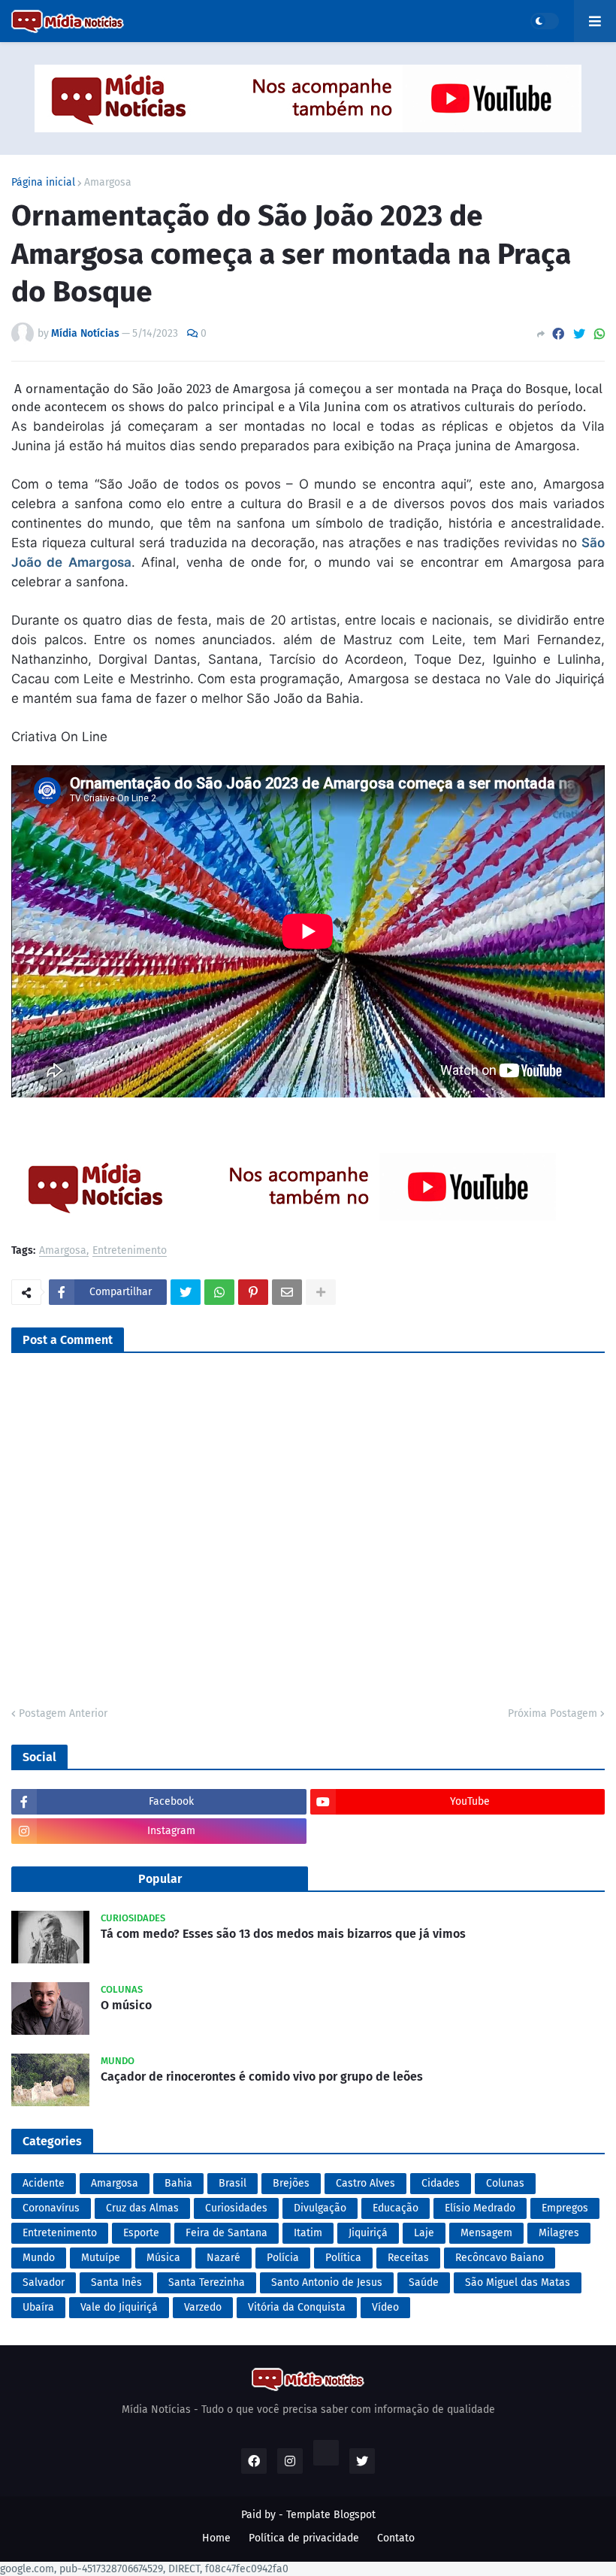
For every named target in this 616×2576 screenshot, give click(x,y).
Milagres (559, 2233)
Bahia (178, 2183)
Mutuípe (101, 2258)
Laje (424, 2233)
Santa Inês (116, 2282)
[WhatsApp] (599, 334)
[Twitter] (579, 334)
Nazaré (223, 2258)
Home (216, 2538)
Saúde (424, 2282)
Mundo (39, 2258)
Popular (160, 1879)
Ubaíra (38, 2307)
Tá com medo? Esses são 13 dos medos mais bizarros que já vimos (283, 1934)
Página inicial (43, 183)
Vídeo (385, 2307)
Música (163, 2258)
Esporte (141, 2233)
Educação (396, 2208)
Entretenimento (130, 1251)
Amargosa (108, 183)
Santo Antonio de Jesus (327, 2282)
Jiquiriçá (368, 2233)
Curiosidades (236, 2208)
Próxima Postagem (553, 1713)
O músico (126, 2005)
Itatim (308, 2233)
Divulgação (320, 2208)
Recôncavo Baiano (500, 2258)
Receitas (408, 2258)
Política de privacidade (304, 2538)
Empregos (565, 2208)
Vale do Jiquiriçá (119, 2307)
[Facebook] (558, 334)
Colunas (505, 2183)
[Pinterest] (253, 1292)
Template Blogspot (331, 2515)
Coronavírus (51, 2208)
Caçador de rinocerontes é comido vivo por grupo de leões (262, 2077)
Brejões (291, 2183)
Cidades (441, 2183)
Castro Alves (365, 2183)
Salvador (44, 2282)
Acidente (44, 2183)
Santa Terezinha (207, 2282)
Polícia (283, 2258)
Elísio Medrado (480, 2208)
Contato (396, 2538)
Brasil (233, 2183)
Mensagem (486, 2233)
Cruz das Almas (142, 2208)
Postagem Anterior (63, 1713)
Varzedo (203, 2307)
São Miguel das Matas (518, 2282)
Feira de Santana (226, 2233)
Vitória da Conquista (297, 2307)
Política (343, 2258)
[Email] (287, 1292)
